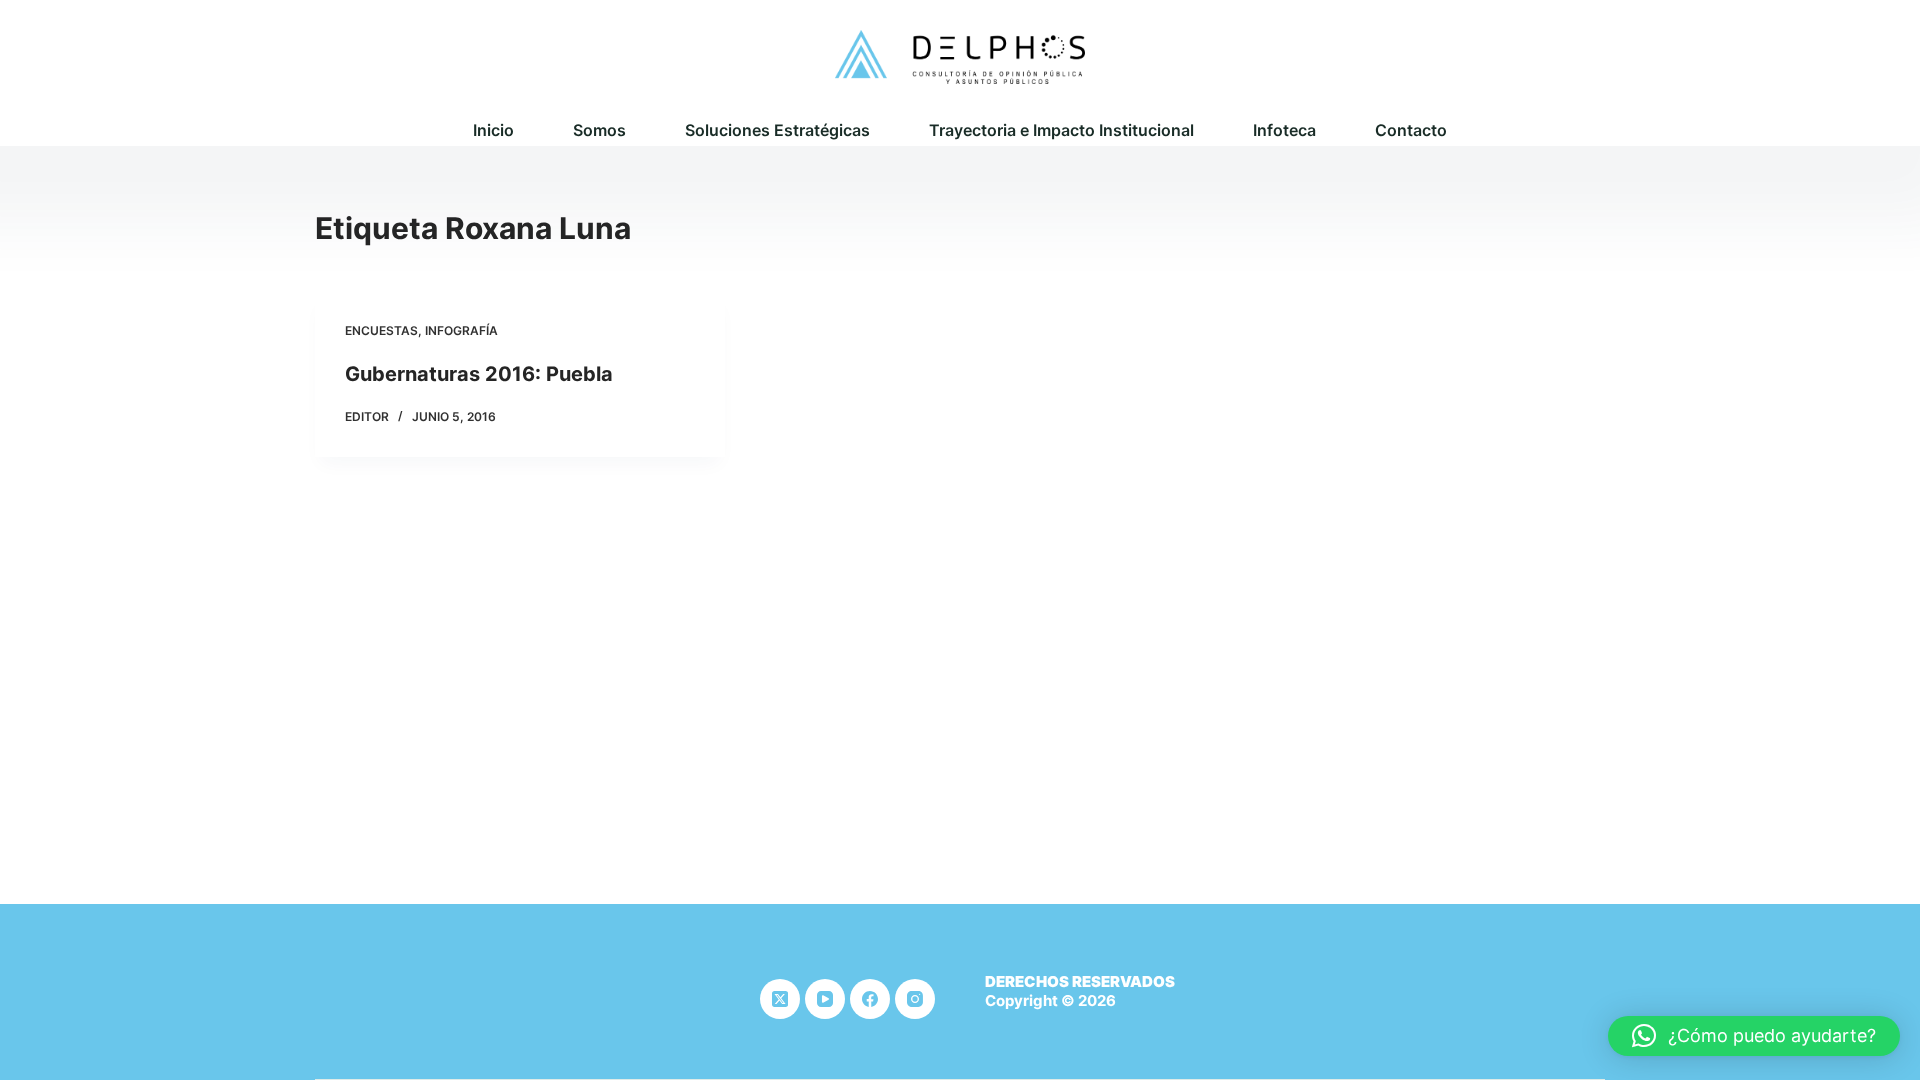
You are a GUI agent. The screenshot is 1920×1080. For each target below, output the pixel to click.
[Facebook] (870, 999)
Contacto (1411, 129)
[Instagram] (915, 999)
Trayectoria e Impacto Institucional (1061, 129)
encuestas (381, 330)
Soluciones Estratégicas (777, 129)
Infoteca (1284, 129)
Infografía (461, 330)
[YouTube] (825, 999)
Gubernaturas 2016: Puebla (479, 374)
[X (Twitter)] (780, 999)
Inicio (493, 129)
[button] (1754, 1036)
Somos (599, 129)
